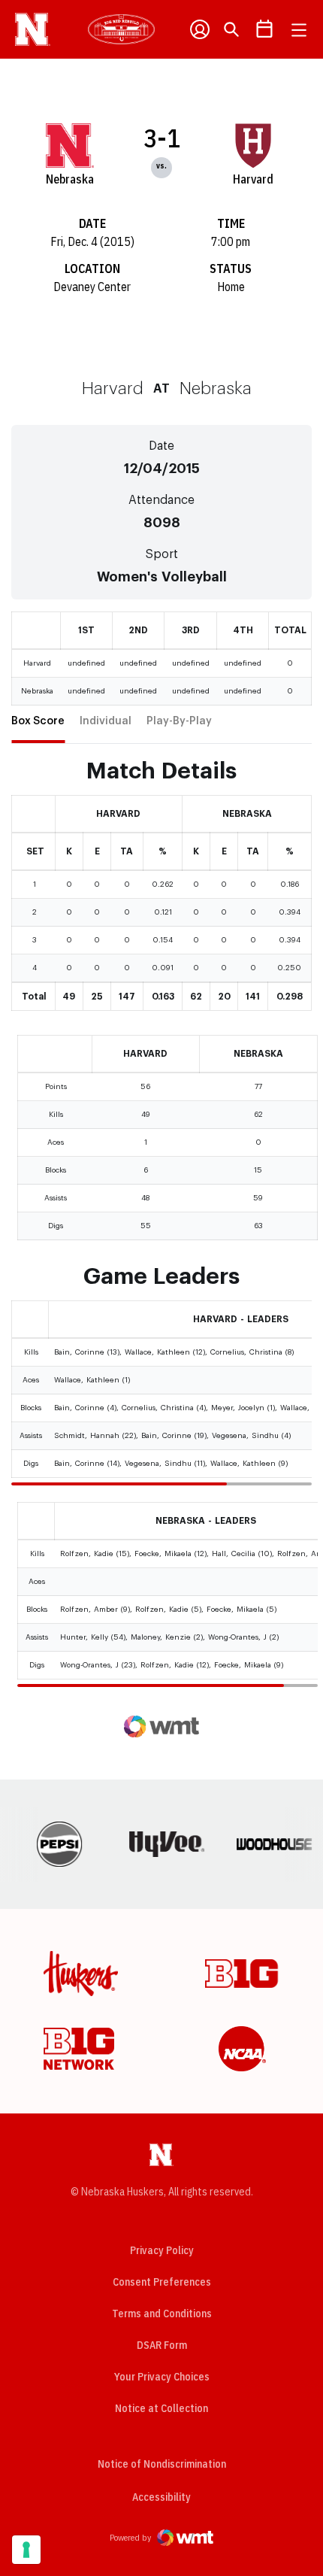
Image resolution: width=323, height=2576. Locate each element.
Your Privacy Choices (162, 2377)
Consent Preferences (162, 2282)
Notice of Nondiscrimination (162, 2464)
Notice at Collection (161, 2408)
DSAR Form (162, 2345)
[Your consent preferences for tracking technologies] (26, 2550)
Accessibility (161, 2497)
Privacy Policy (162, 2250)
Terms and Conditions (162, 2314)
